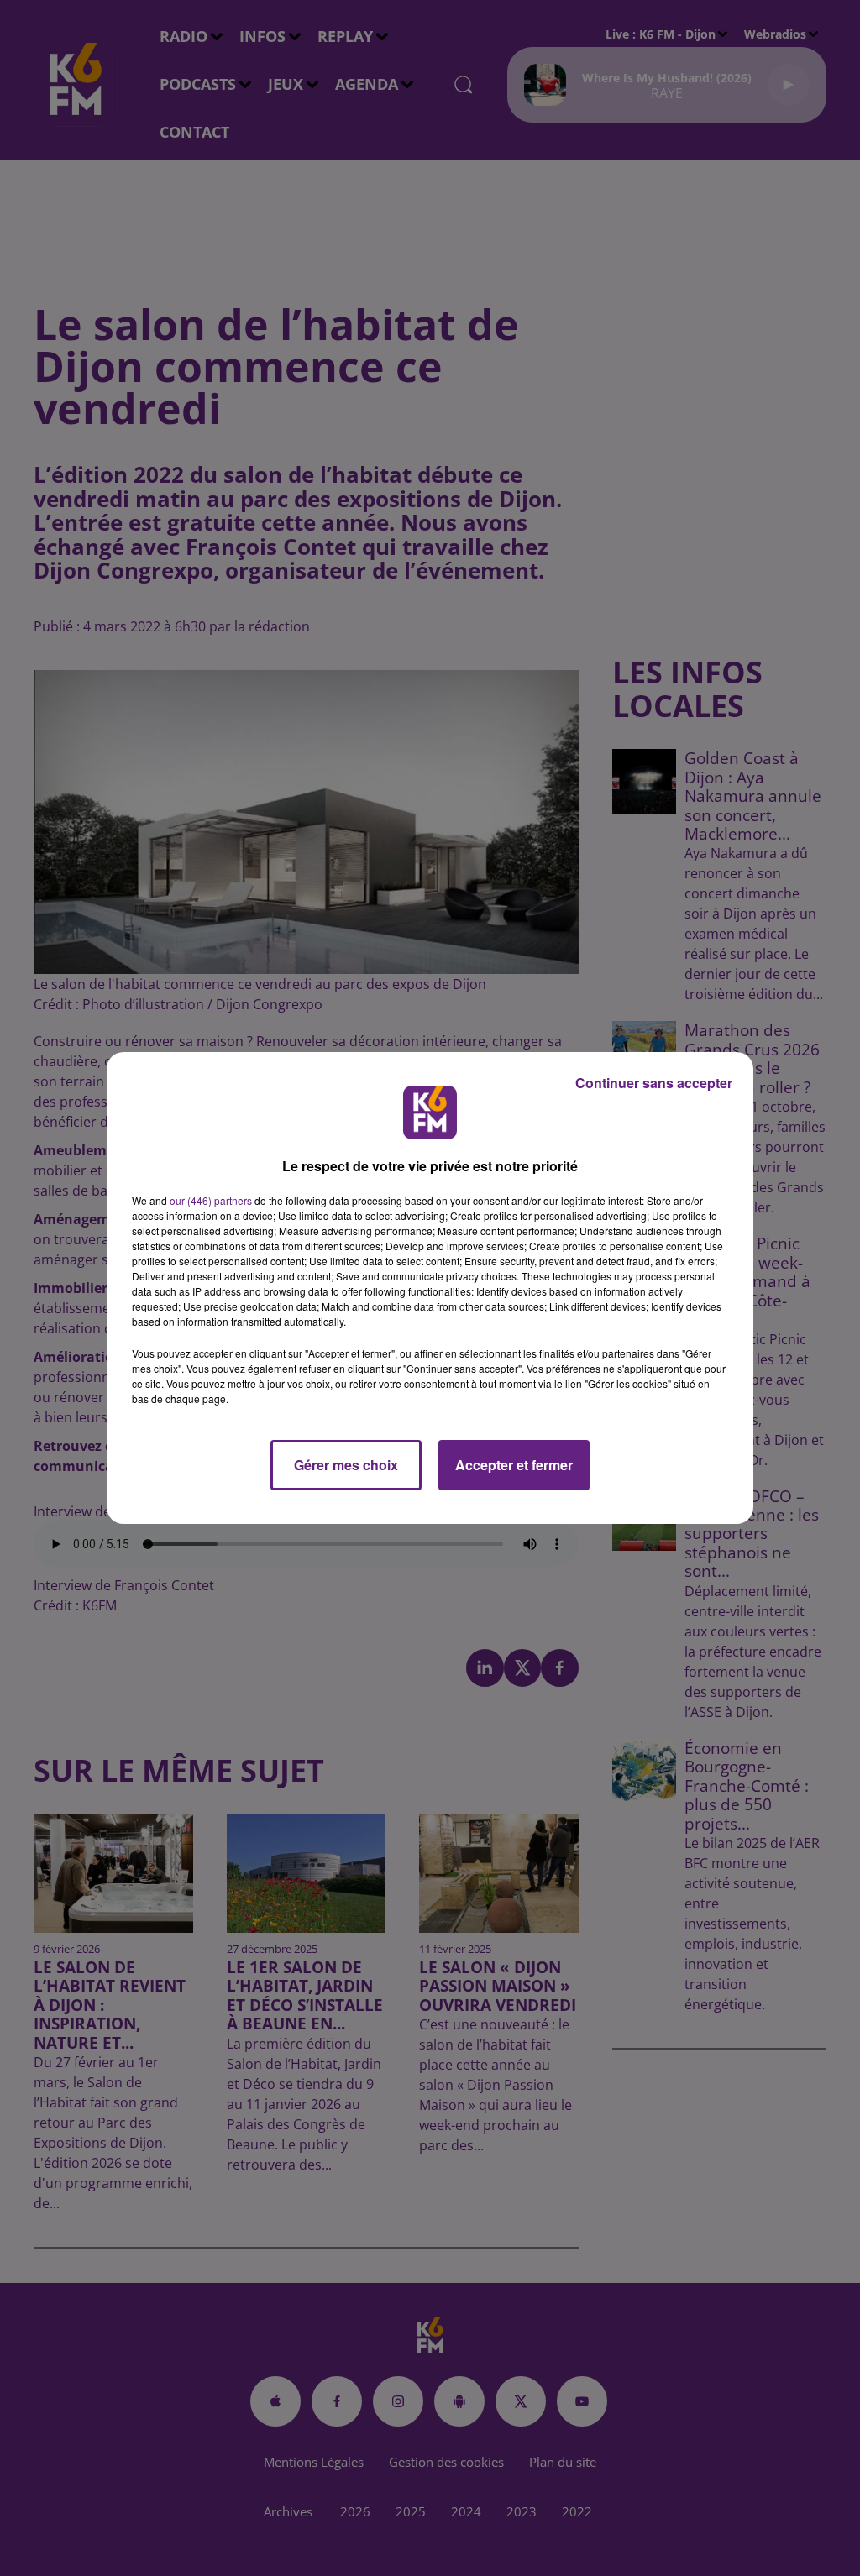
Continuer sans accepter (654, 1083)
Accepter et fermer (514, 1465)
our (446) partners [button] (211, 1200)
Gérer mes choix (346, 1465)
